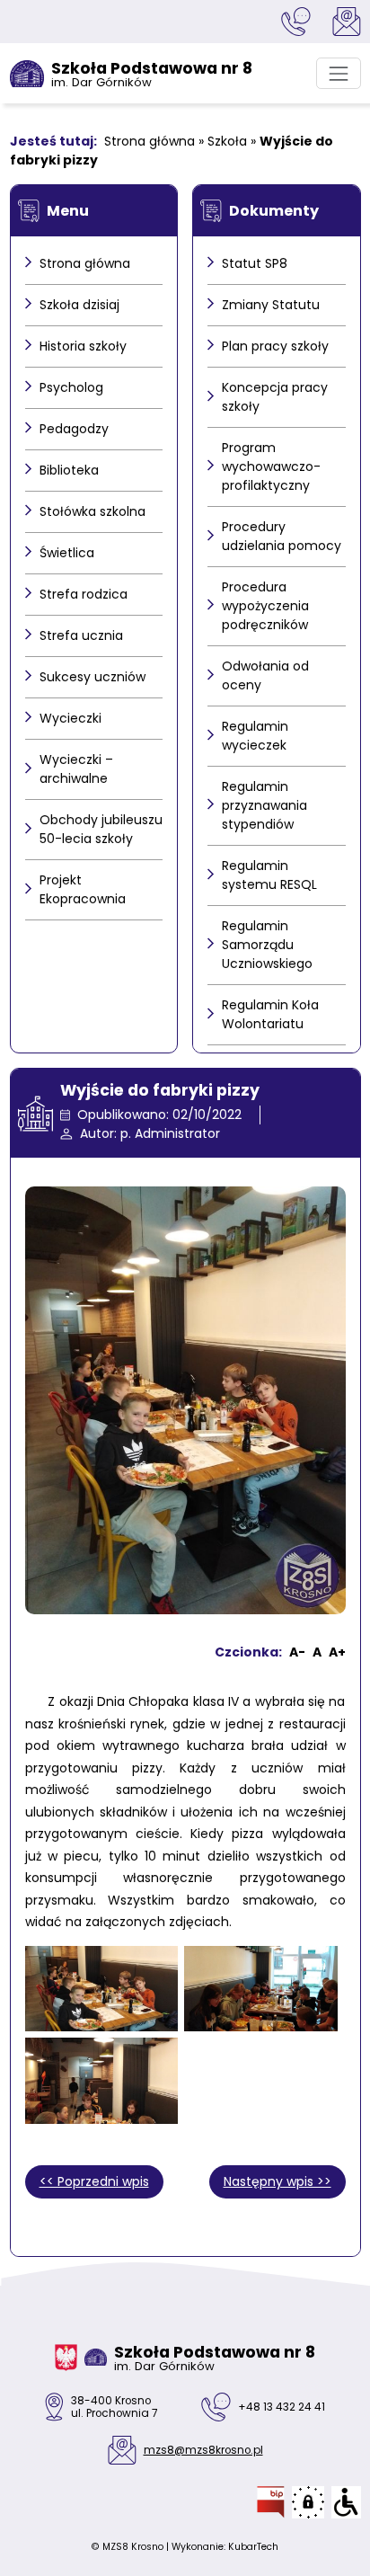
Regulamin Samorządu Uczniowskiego (267, 945)
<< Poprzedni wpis (94, 2181)
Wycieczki (70, 718)
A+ (337, 1652)
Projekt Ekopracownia (83, 889)
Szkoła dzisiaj (79, 305)
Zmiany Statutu (271, 305)
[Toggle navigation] (338, 73)
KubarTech (253, 2547)
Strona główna (150, 141)
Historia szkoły (83, 346)
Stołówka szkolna (92, 511)
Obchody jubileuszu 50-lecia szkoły (101, 829)
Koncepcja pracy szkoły (275, 397)
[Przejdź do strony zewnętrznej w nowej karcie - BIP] (271, 2502)
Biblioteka (69, 470)
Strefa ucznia (81, 635)
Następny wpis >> (277, 2181)
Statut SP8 (255, 263)
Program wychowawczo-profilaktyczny (271, 466)
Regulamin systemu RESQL (269, 875)
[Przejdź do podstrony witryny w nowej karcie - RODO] (308, 2502)
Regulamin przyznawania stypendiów (264, 805)
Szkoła (227, 141)
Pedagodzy (74, 429)
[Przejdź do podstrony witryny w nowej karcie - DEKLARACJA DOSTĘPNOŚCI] (346, 2502)
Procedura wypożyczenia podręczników (265, 606)
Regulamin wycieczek (255, 736)
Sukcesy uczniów (92, 677)
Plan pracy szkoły (275, 346)
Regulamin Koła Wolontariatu (270, 1014)
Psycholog (71, 387)
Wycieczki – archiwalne (76, 769)
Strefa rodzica (84, 594)
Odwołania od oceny (265, 675)
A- (297, 1652)
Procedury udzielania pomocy (282, 536)
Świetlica (67, 553)
